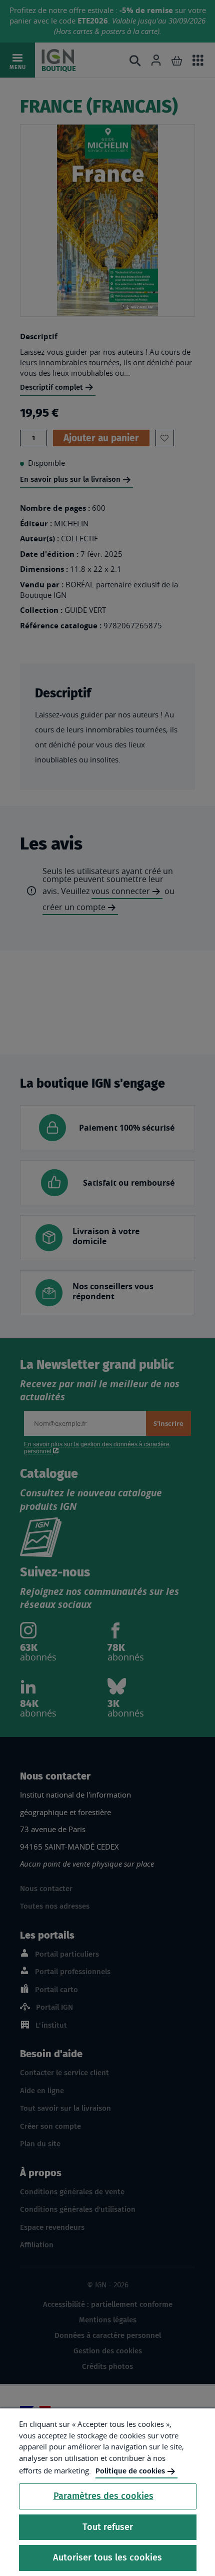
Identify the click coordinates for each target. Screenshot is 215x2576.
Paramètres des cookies (103, 2496)
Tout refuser (108, 2527)
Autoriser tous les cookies (107, 2557)
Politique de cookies (130, 2471)
